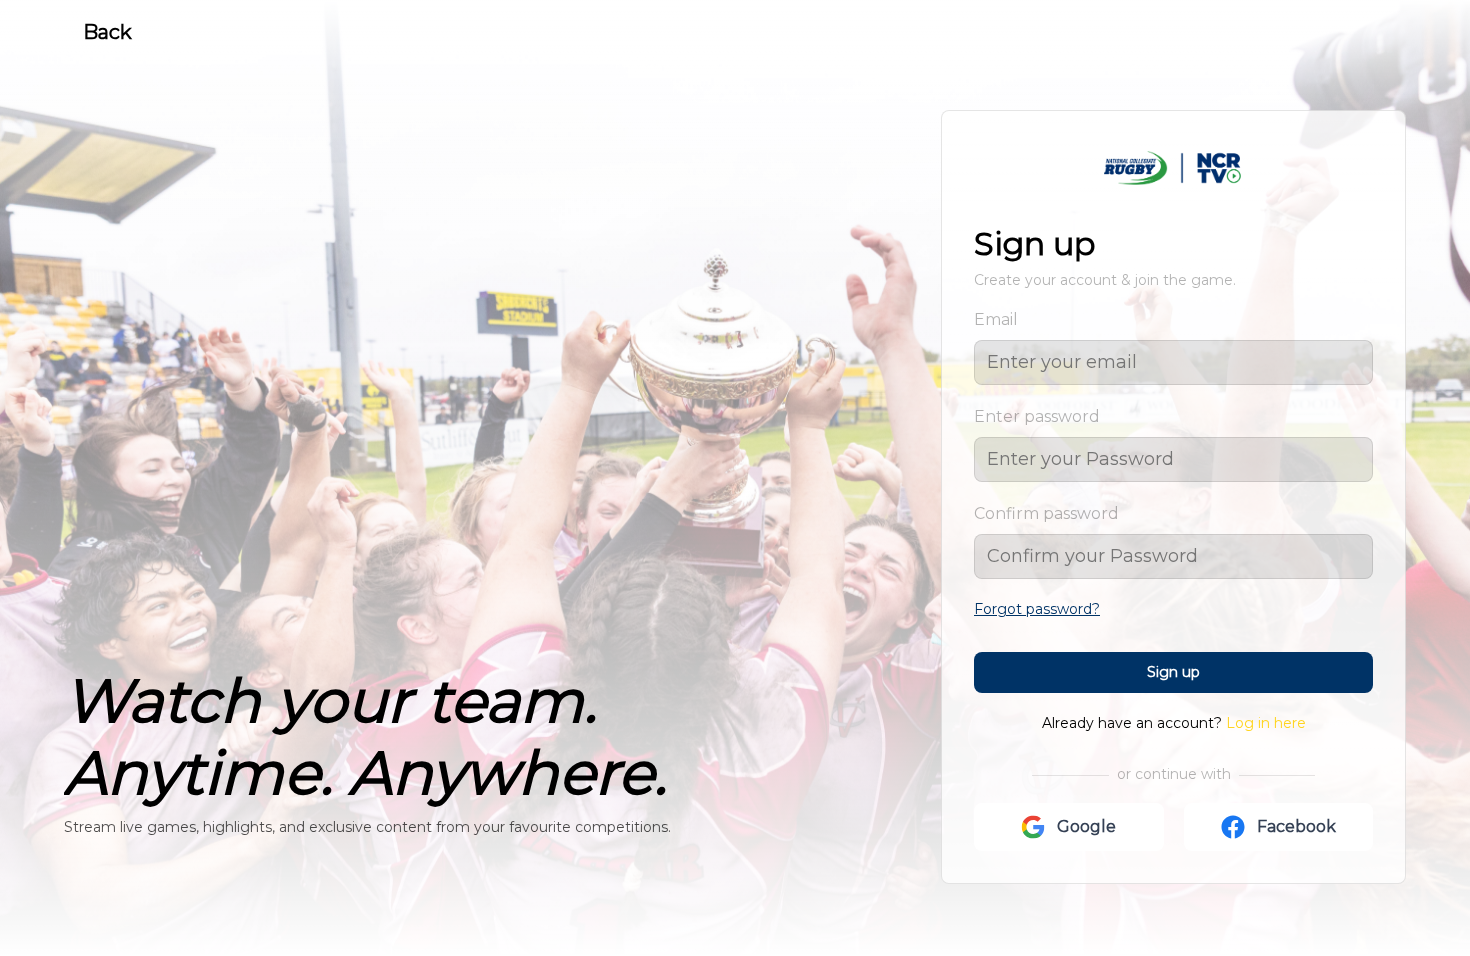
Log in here (1266, 723)
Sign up (1173, 672)
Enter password (1037, 416)
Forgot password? (1037, 609)
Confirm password (1046, 513)
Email (996, 319)
